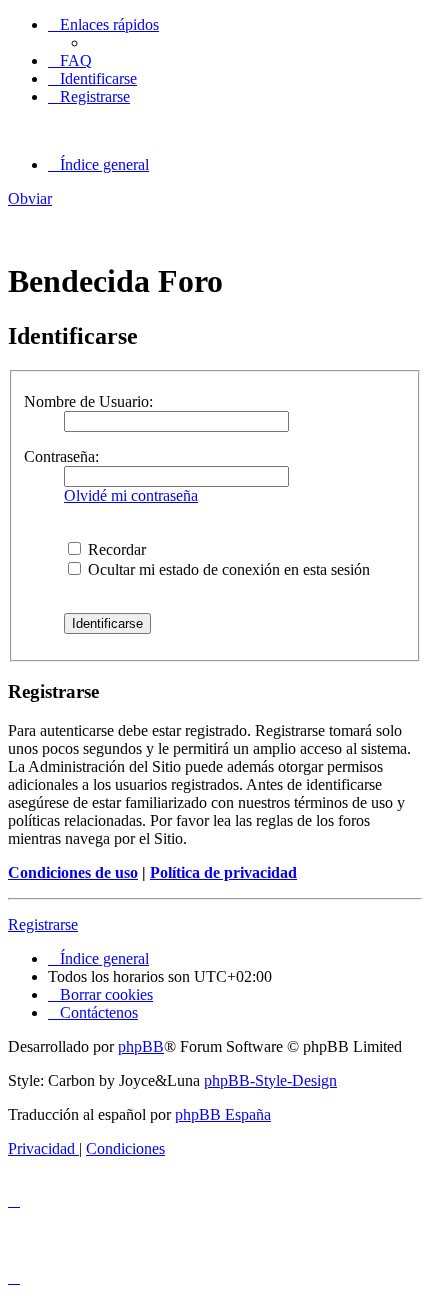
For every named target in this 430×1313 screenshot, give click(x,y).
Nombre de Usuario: (88, 401)
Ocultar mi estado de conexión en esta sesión (227, 569)
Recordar (115, 549)
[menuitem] (70, 60)
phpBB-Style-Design (270, 1080)
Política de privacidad (223, 872)
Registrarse (43, 924)
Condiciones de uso (73, 872)
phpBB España (223, 1114)
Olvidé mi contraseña (131, 495)
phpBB (141, 1046)
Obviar (30, 198)
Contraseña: (61, 456)
